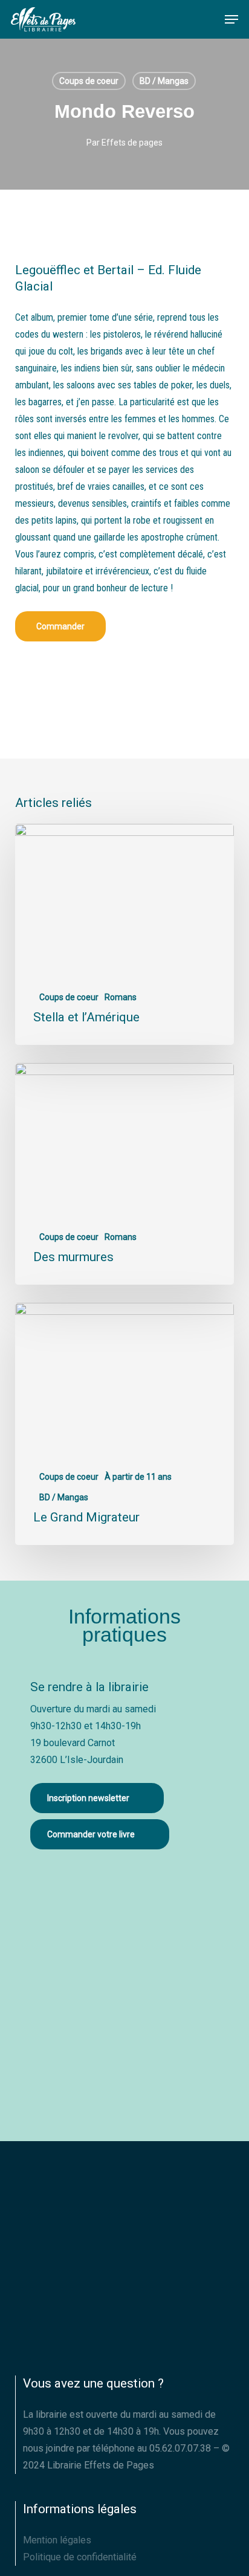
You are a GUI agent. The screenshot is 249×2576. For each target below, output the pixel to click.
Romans (121, 997)
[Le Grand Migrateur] (125, 1424)
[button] (231, 19)
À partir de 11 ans (138, 1477)
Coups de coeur (89, 81)
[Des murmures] (125, 1174)
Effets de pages (132, 143)
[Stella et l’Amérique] (125, 935)
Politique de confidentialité (80, 2557)
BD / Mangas (164, 81)
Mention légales (57, 2540)
